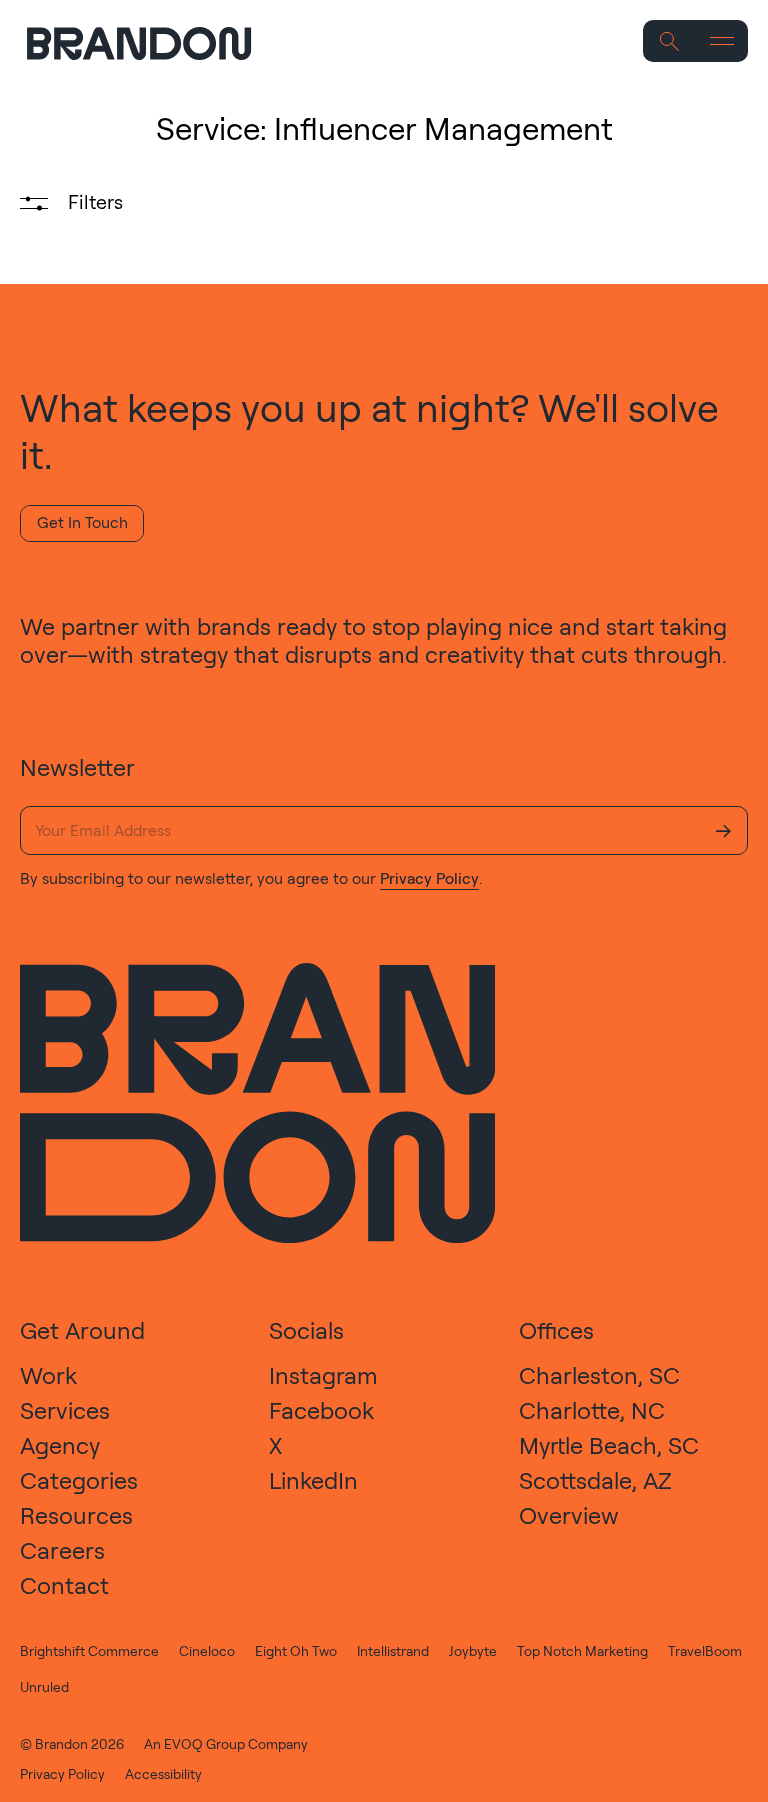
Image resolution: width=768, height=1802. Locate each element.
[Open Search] (669, 41)
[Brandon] (153, 43)
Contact (64, 1585)
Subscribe (723, 830)
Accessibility (163, 1773)
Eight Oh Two (296, 1650)
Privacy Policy (429, 878)
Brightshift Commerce (89, 1650)
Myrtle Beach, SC (609, 1445)
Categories (79, 1480)
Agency (60, 1445)
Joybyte (473, 1650)
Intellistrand (393, 1650)
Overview (569, 1515)
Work (48, 1375)
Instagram (323, 1375)
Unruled (44, 1686)
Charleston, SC (599, 1375)
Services (65, 1410)
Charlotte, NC (592, 1410)
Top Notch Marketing (582, 1650)
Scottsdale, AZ (595, 1480)
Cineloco (207, 1650)
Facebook (321, 1410)
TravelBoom (705, 1650)
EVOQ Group (204, 1743)
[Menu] (722, 41)
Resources (76, 1515)
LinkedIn (313, 1480)
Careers (62, 1550)
